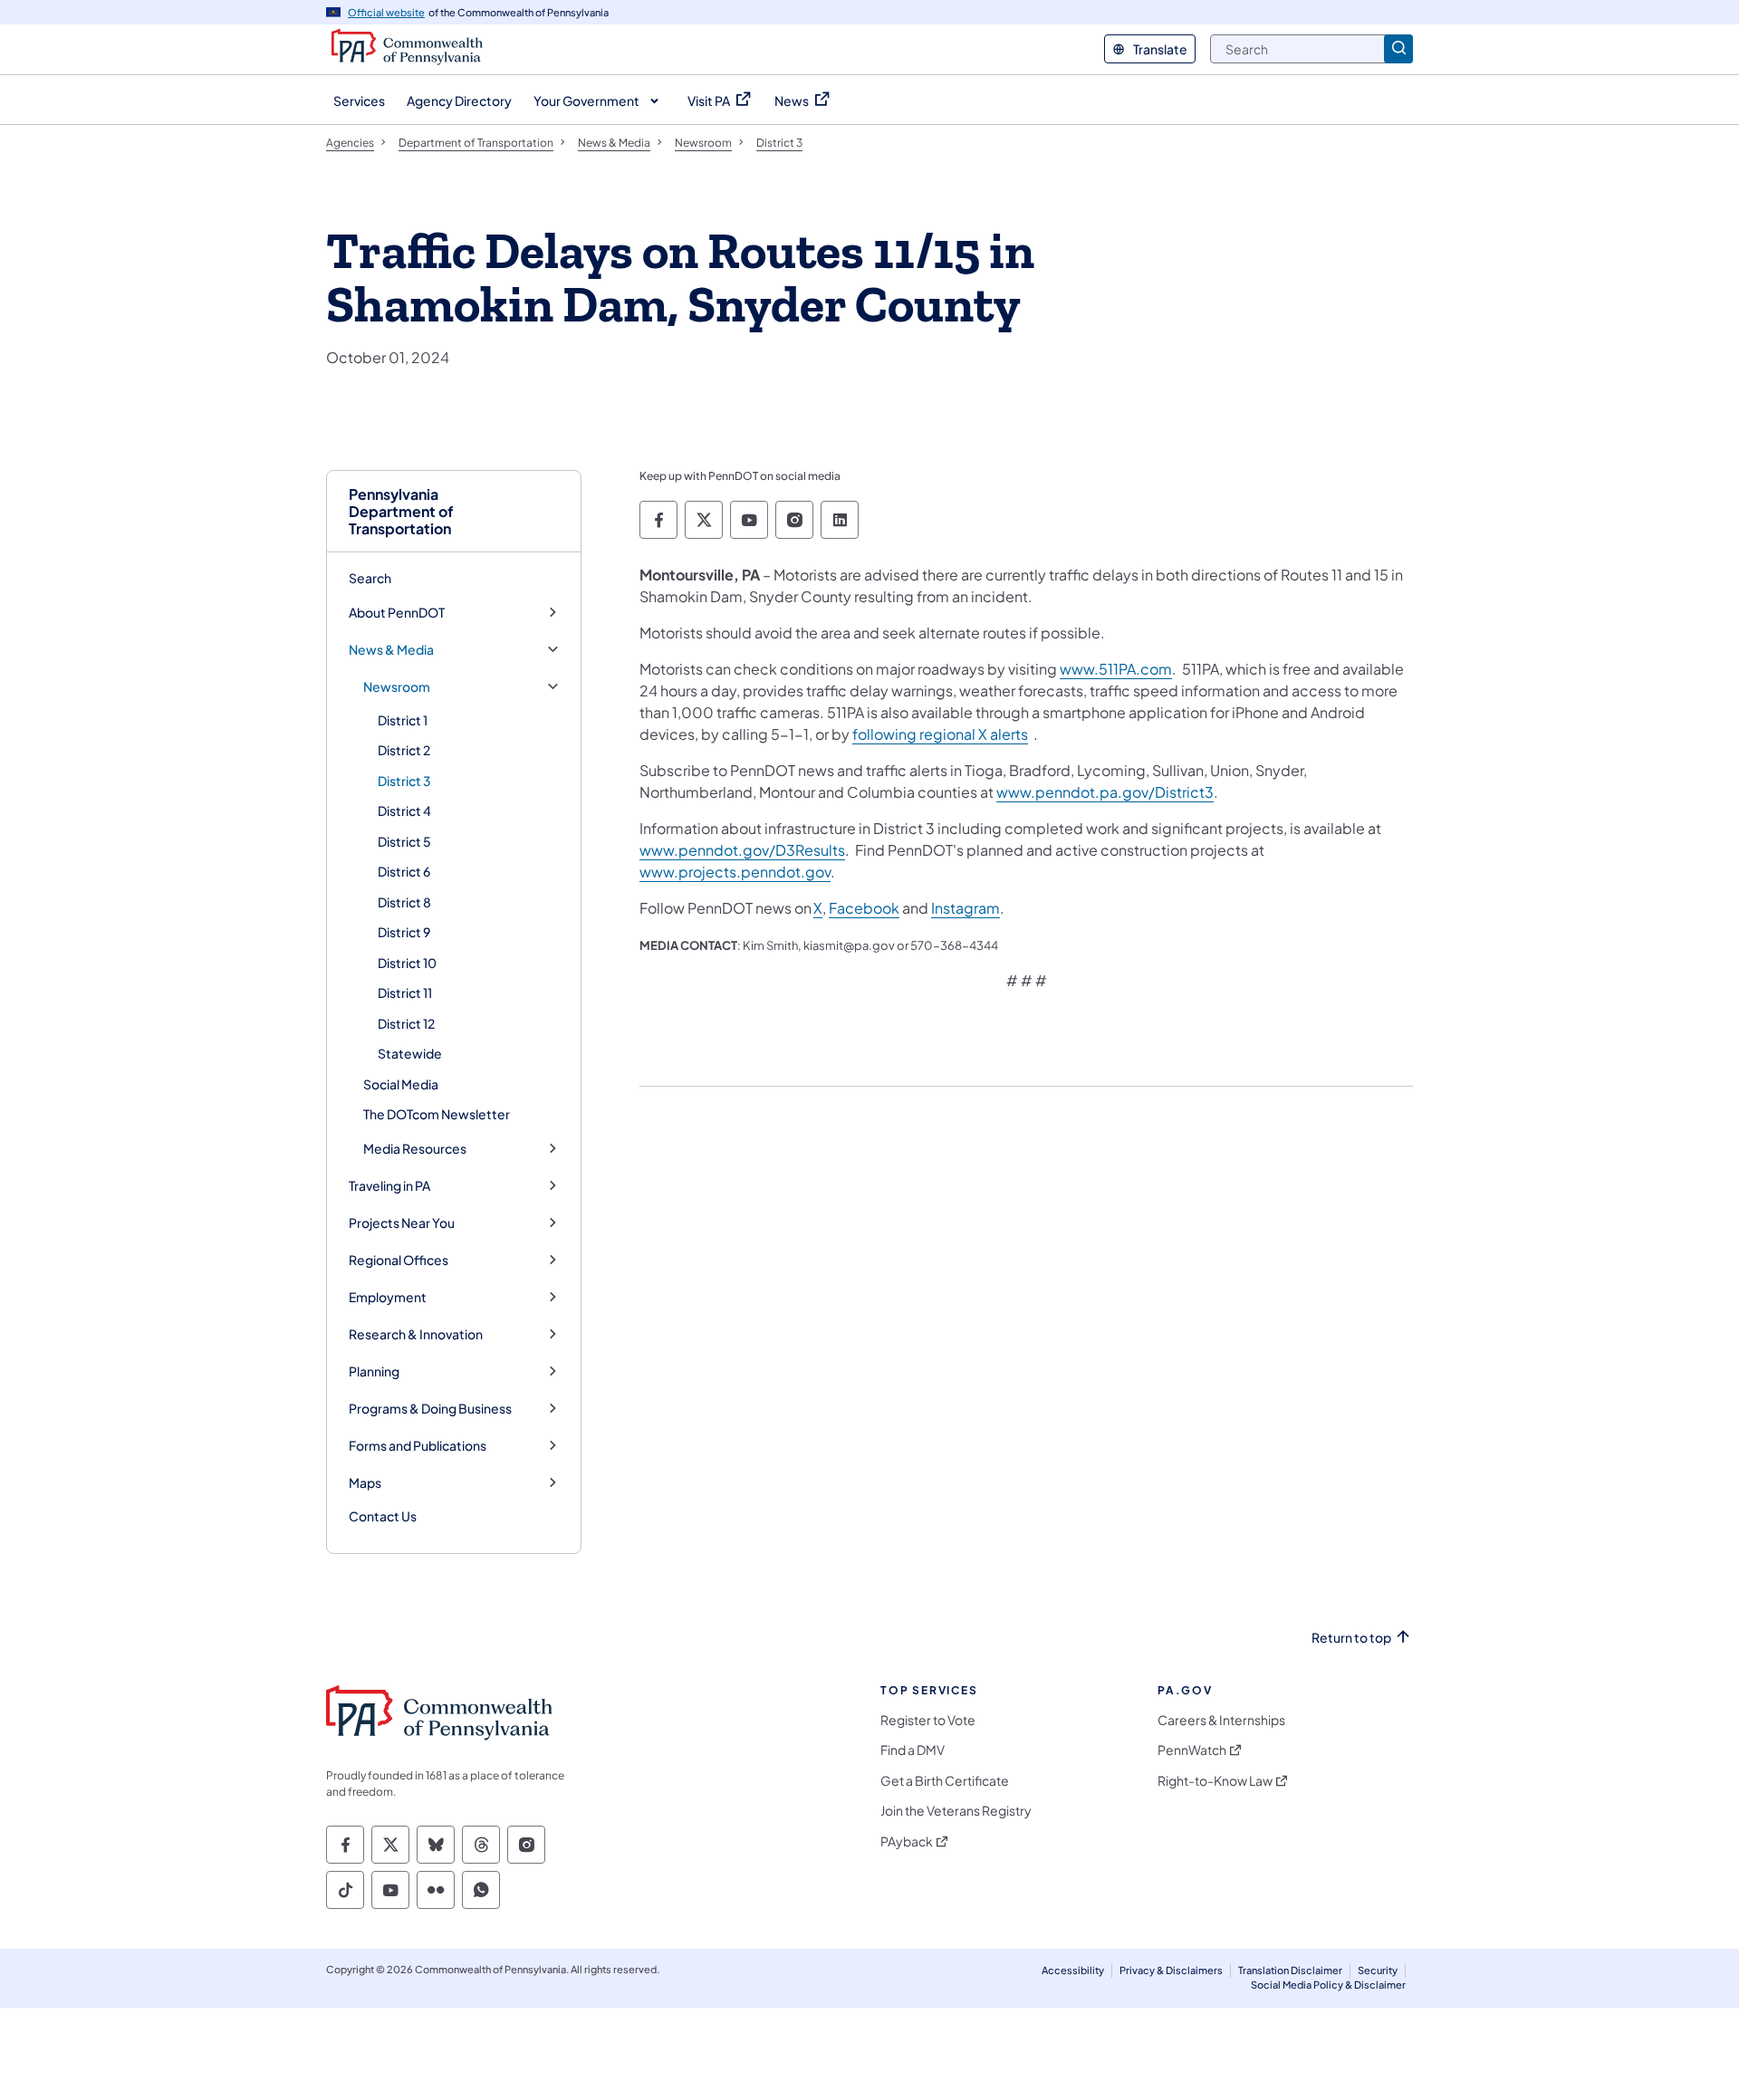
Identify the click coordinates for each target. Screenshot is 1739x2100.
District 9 (404, 932)
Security (1378, 1970)
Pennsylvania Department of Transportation (401, 512)
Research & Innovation (416, 1334)
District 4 (404, 810)
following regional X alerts (940, 734)
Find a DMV (913, 1750)
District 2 (404, 750)
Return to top (1351, 1638)
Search (370, 578)
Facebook (864, 908)
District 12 (406, 1023)
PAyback (907, 1841)
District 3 (404, 781)
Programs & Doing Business (430, 1409)
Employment (388, 1297)
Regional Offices (399, 1260)
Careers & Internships (1221, 1720)
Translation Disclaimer (1290, 1970)
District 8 (404, 902)
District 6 (404, 871)
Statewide (410, 1053)
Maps (365, 1483)
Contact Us (383, 1516)
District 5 (404, 841)
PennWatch (1192, 1750)
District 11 (405, 992)
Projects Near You (402, 1223)
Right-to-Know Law (1215, 1781)
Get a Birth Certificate (945, 1781)
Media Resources (415, 1149)
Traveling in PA (389, 1186)
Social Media (401, 1084)
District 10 (407, 963)
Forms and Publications (418, 1446)
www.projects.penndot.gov (735, 872)
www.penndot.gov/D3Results (742, 850)
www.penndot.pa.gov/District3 (1105, 792)
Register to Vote (928, 1720)
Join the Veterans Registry (956, 1811)
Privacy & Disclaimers (1171, 1970)
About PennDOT (397, 613)
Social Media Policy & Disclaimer (1328, 1985)
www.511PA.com (1116, 669)
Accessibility (1073, 1970)
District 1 (403, 720)
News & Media (391, 650)
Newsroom (397, 687)
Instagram (966, 908)
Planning (374, 1371)
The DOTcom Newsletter (437, 1114)
